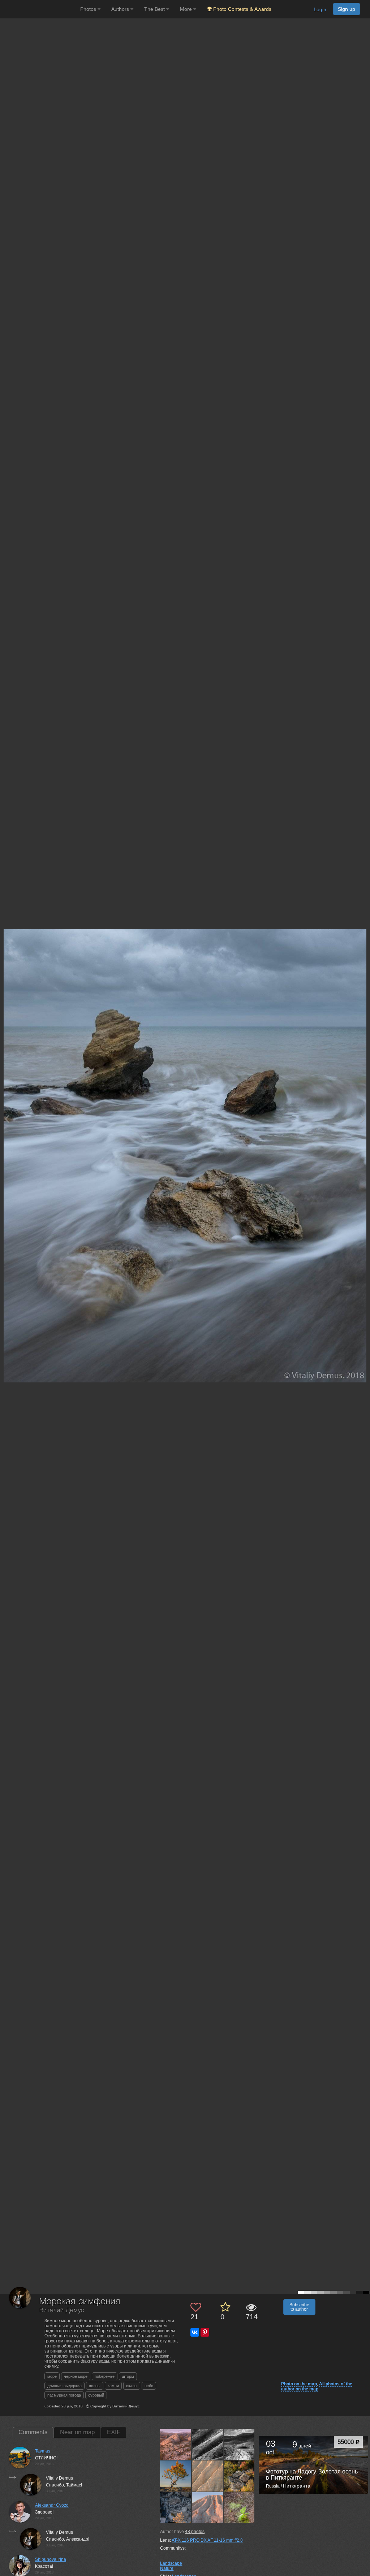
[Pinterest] (205, 2332)
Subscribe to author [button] (299, 2307)
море (52, 2376)
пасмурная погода (64, 2395)
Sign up (347, 9)
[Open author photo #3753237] (239, 2444)
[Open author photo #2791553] (176, 2507)
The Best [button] (155, 9)
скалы (132, 2386)
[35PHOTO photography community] (39, 9)
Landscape (171, 2563)
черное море (76, 2376)
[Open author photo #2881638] (176, 2476)
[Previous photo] (7, 1119)
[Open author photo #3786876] (208, 2444)
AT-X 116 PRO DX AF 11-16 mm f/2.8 (207, 2540)
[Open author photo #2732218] (239, 2507)
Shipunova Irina (51, 2559)
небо (149, 2386)
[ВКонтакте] (195, 2332)
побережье (105, 2376)
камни (113, 2386)
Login (320, 9)
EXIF (114, 2432)
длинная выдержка (64, 2386)
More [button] (187, 9)
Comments (33, 2432)
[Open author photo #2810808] (239, 2476)
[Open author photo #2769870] (208, 2507)
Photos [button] (89, 9)
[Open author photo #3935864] (176, 2444)
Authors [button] (121, 9)
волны (95, 2386)
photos (195, 2532)
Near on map (77, 2432)
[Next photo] (363, 1119)
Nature (167, 2568)
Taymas (43, 2451)
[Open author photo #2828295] (208, 2476)
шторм (128, 2376)
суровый (96, 2395)
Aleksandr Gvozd (52, 2505)
